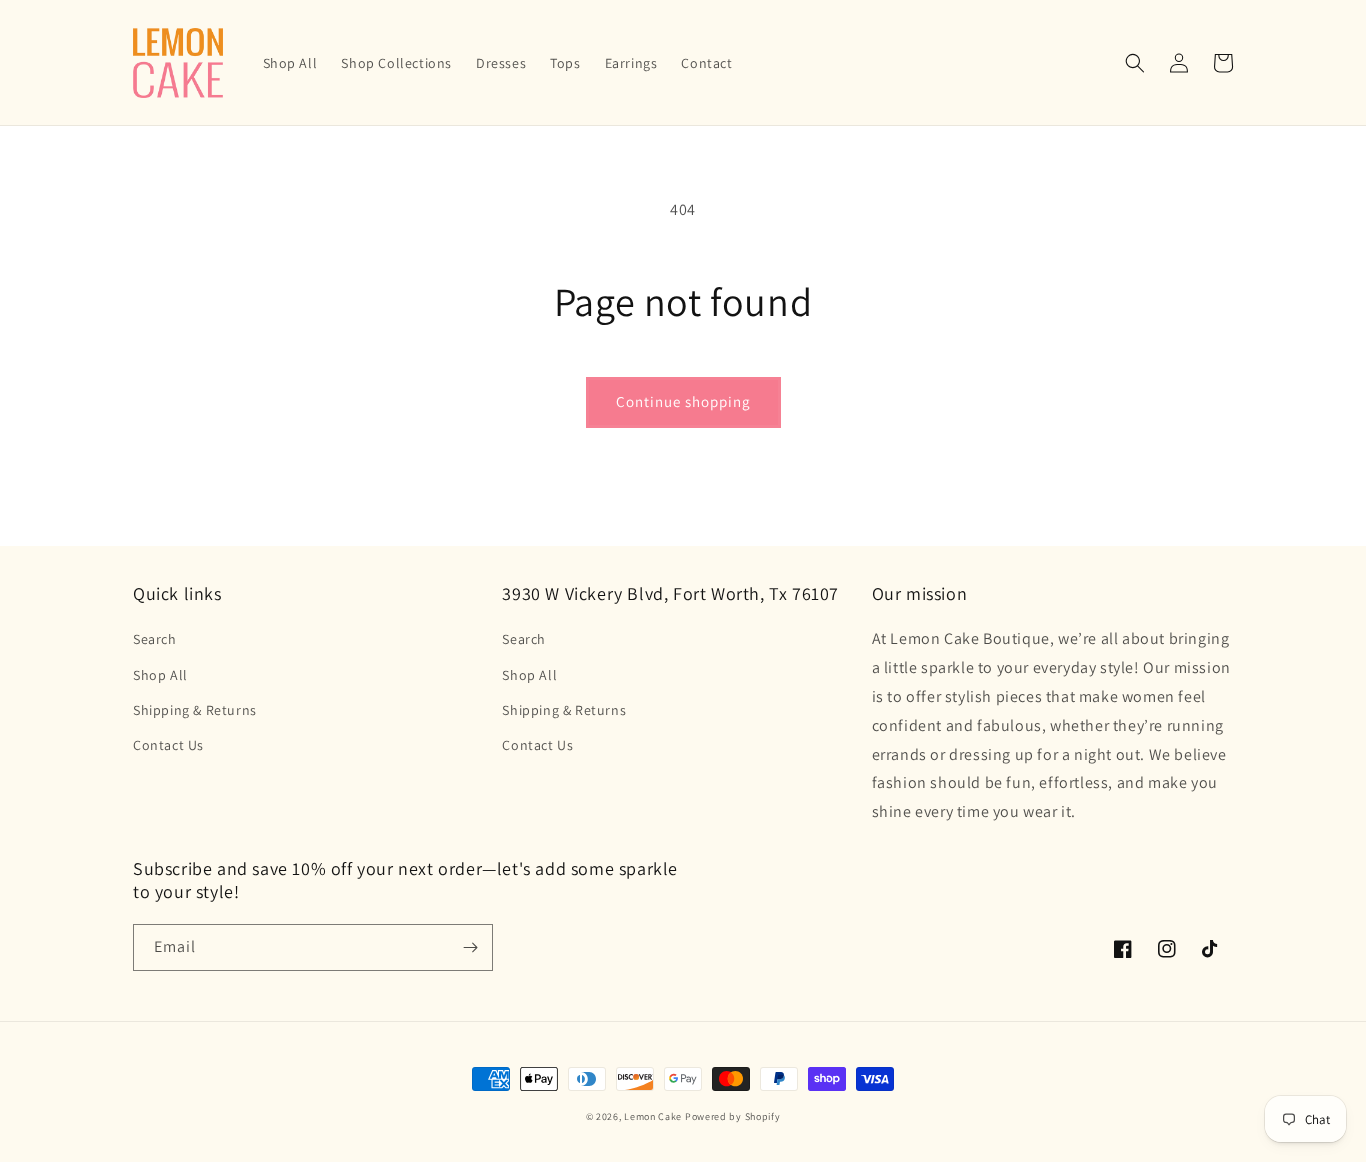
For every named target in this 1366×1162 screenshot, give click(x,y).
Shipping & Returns (195, 710)
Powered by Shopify (733, 1116)
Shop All (160, 675)
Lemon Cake (653, 1116)
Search (155, 639)
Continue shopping (683, 401)
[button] (1135, 63)
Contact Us (168, 745)
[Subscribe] (470, 947)
